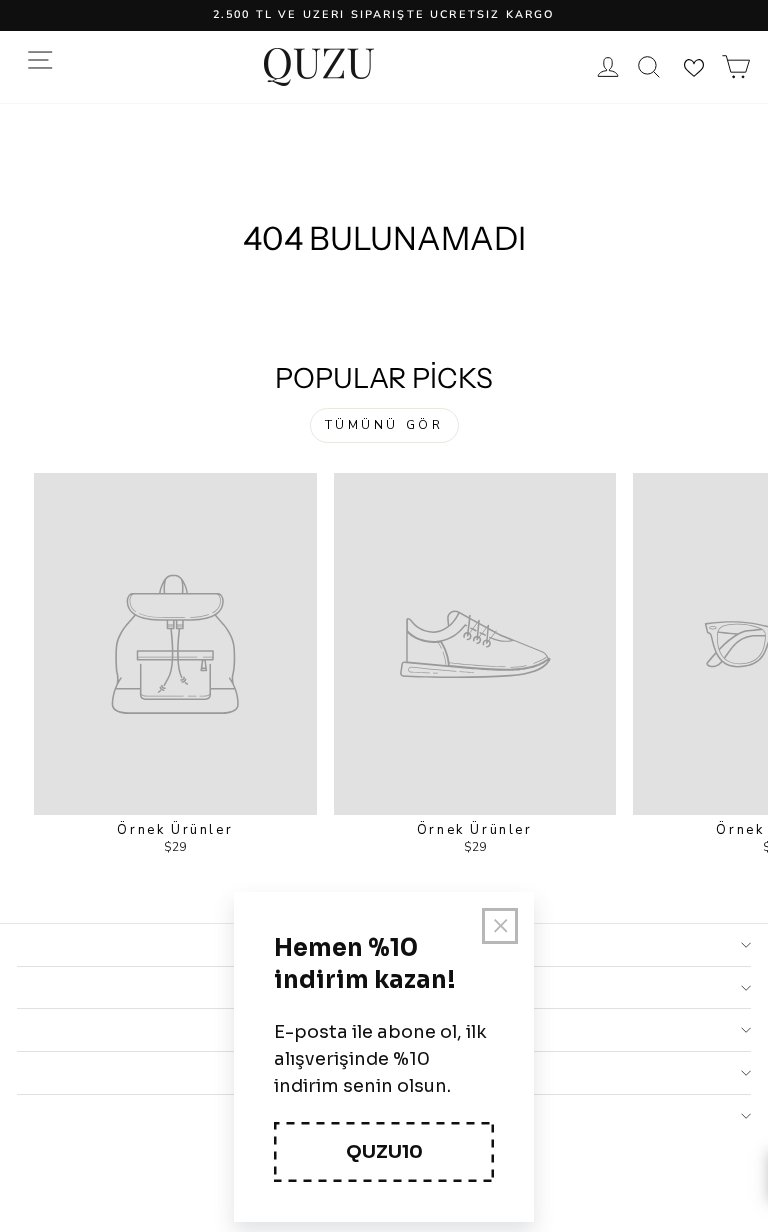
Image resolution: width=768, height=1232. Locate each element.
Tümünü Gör (384, 425)
